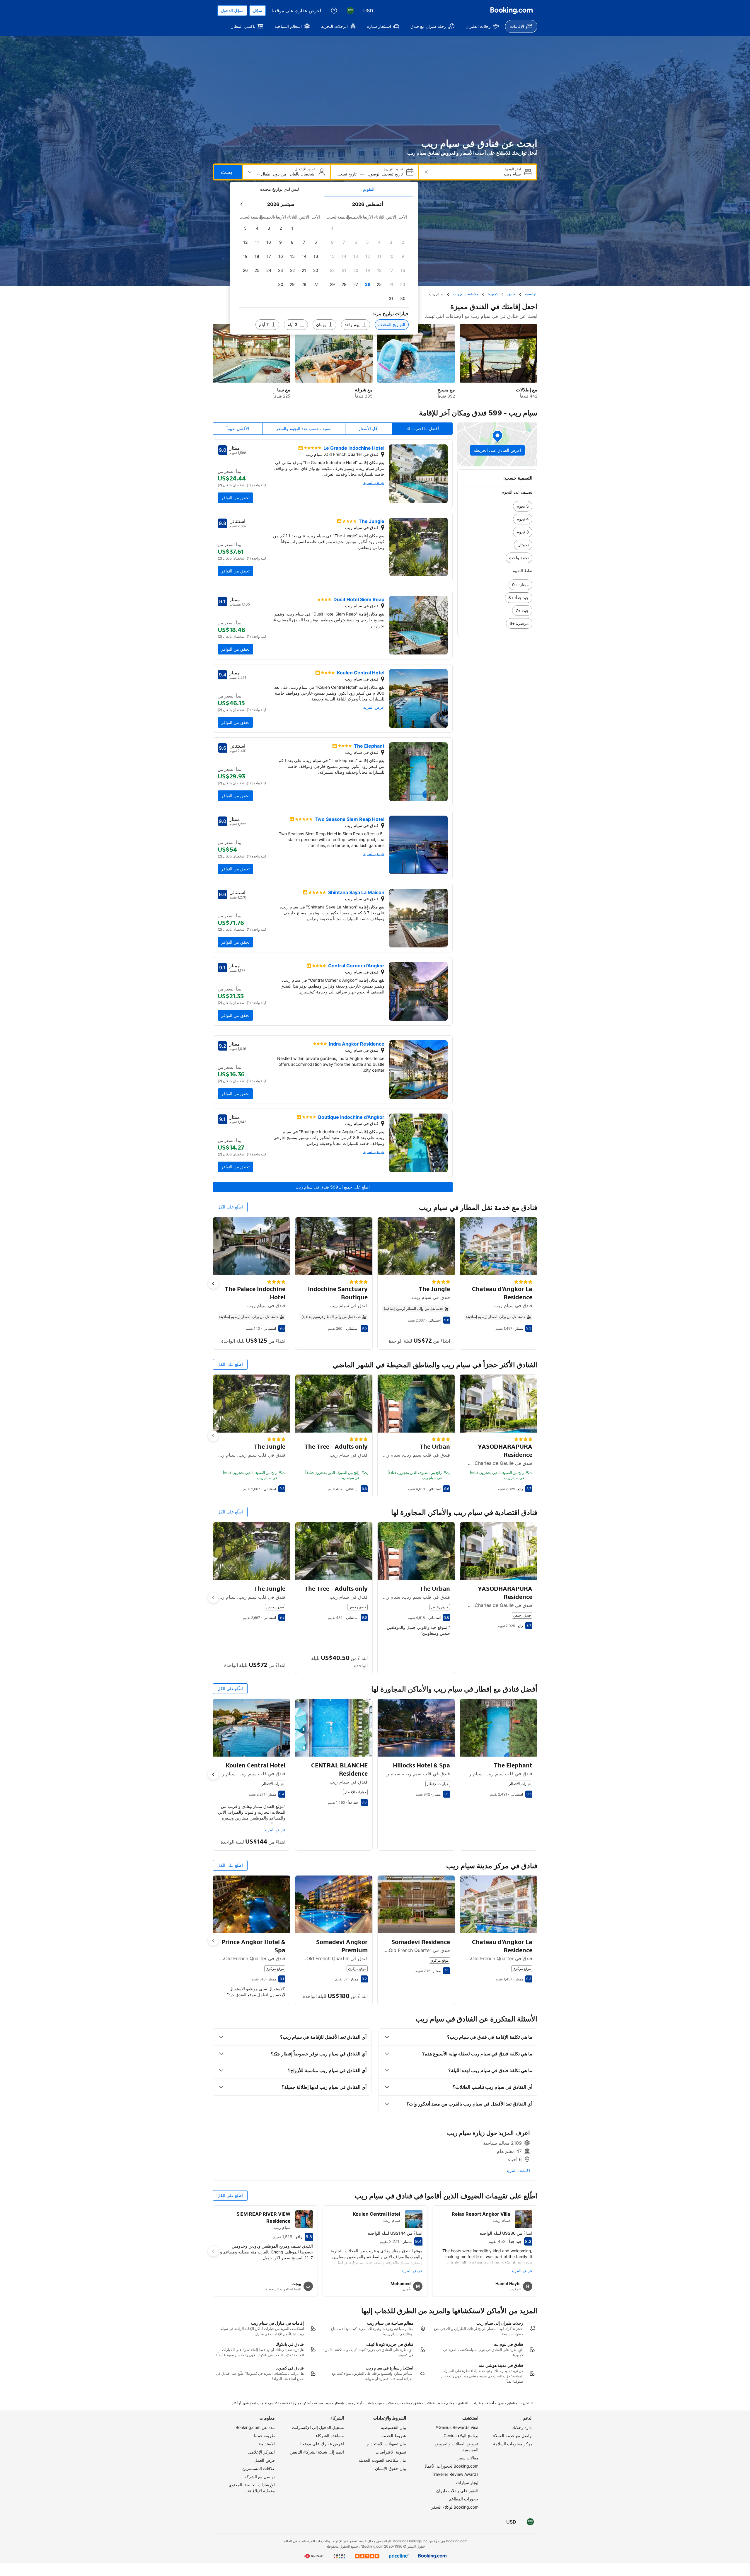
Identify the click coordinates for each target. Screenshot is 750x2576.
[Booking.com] (512, 11)
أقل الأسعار (369, 428)
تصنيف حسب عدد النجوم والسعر (304, 428)
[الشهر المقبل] (242, 204)
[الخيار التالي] (213, 1283)
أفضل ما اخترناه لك (422, 428)
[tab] (369, 189)
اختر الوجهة (513, 169)
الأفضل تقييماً (238, 428)
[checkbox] (332, 228)
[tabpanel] (324, 266)
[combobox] (477, 174)
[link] (497, 506)
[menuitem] (521, 26)
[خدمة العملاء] (334, 11)
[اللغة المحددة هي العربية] (350, 11)
